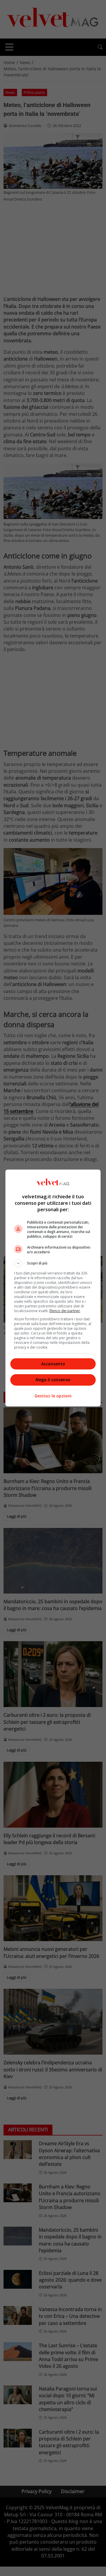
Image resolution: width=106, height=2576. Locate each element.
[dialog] (53, 1288)
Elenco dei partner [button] (65, 1311)
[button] (53, 1263)
